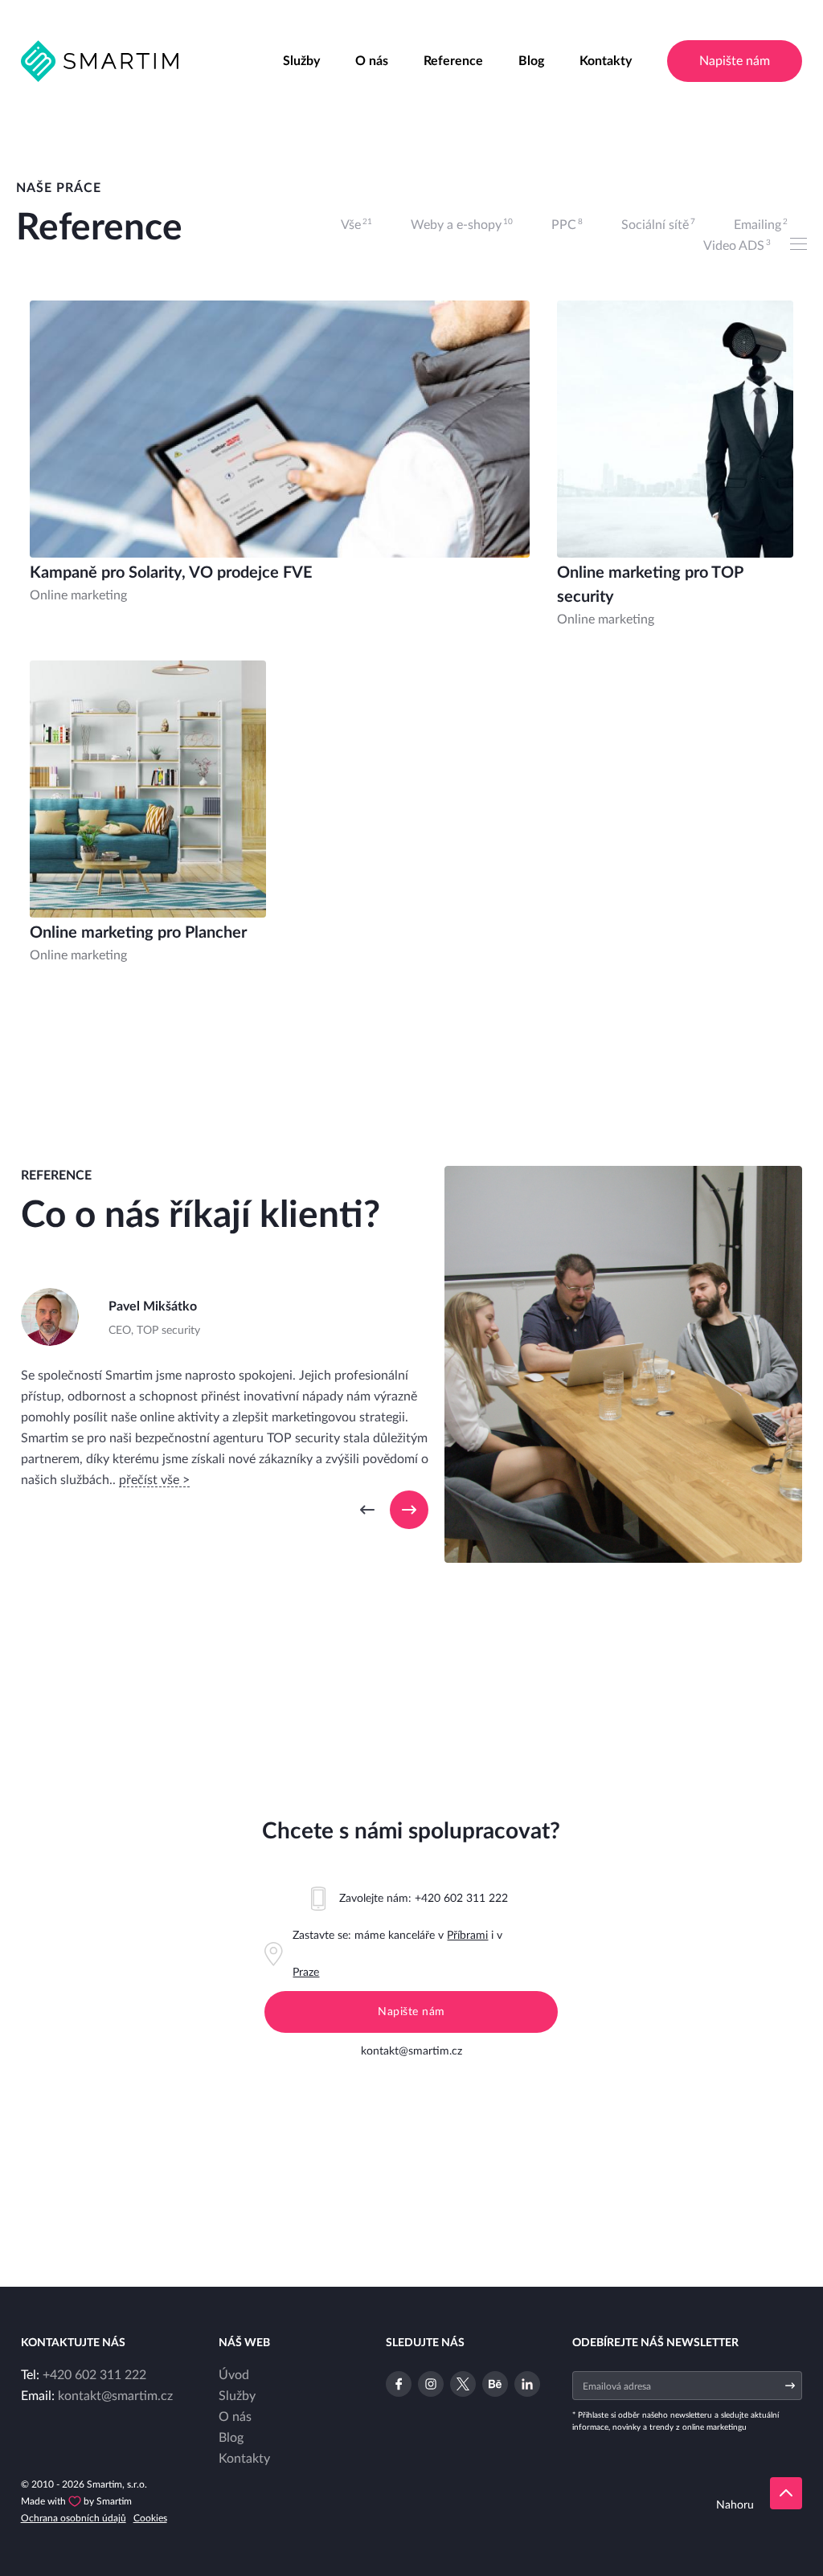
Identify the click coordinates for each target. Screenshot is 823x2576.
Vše (356, 225)
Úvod (234, 2375)
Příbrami (467, 1936)
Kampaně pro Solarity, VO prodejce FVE (171, 573)
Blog (531, 61)
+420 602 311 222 (461, 1899)
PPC (567, 225)
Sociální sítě (658, 225)
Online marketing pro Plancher (138, 933)
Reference (453, 61)
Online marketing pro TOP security (650, 585)
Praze (306, 1973)
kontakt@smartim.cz (411, 2051)
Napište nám (735, 61)
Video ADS (737, 245)
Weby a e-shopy (462, 225)
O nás (372, 61)
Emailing (761, 225)
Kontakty (606, 61)
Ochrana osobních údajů (74, 2518)
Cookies (150, 2518)
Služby (301, 61)
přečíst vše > (154, 1480)
